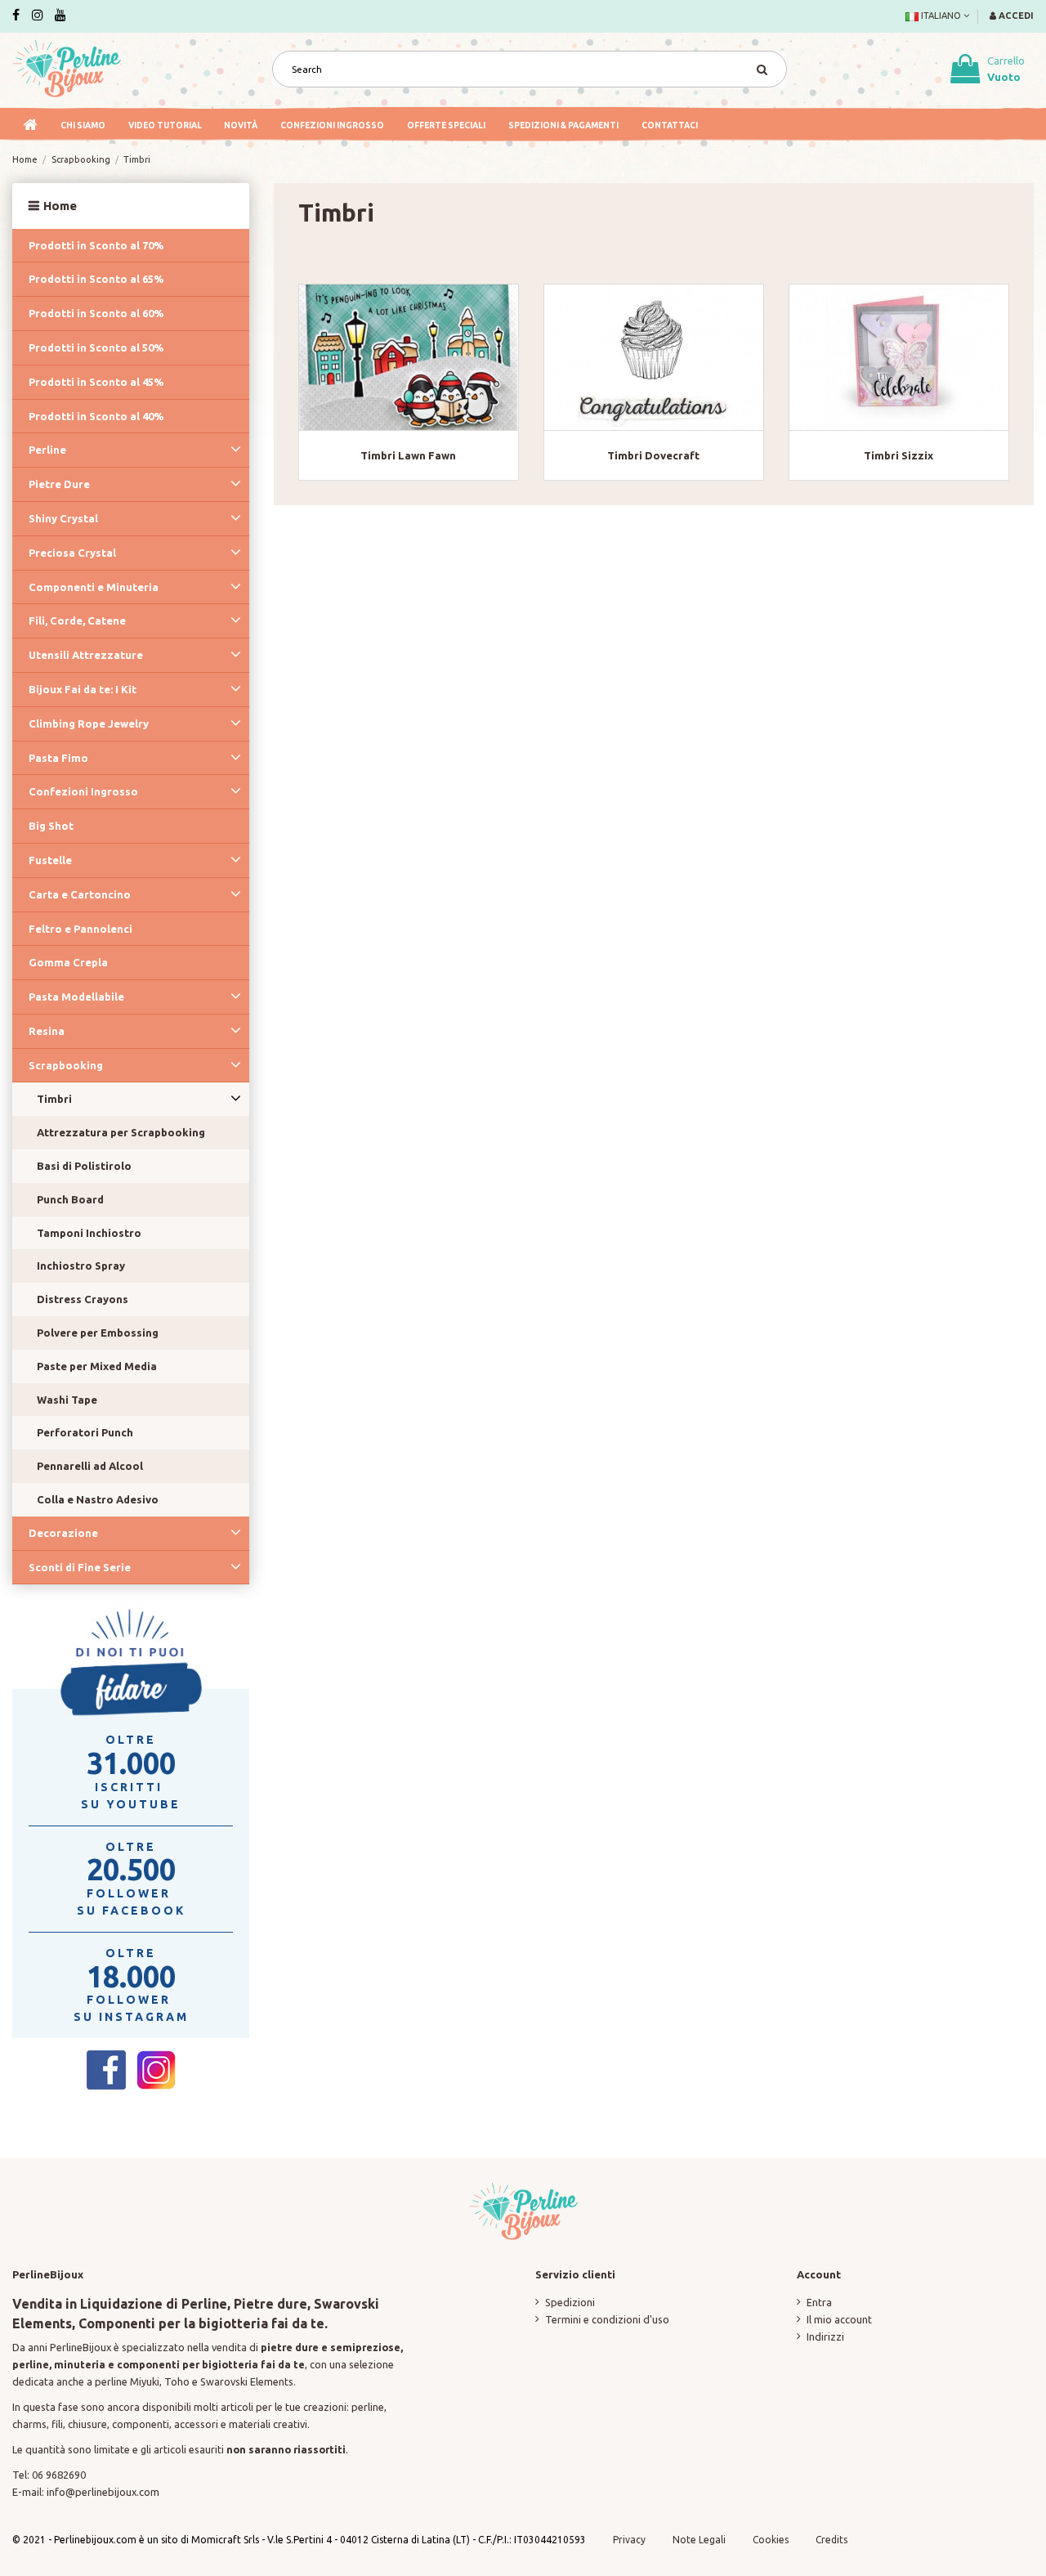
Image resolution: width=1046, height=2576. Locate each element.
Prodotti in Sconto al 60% (96, 313)
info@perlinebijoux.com (103, 2492)
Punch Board (70, 1199)
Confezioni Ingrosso (83, 791)
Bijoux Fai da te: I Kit (83, 689)
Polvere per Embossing (98, 1333)
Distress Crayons (83, 1299)
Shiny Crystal (63, 518)
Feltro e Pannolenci (80, 929)
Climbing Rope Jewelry (89, 724)
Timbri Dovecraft (653, 455)
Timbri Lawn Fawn (408, 455)
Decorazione (63, 1533)
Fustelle (50, 860)
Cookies (772, 2540)
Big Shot (51, 826)
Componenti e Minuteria (94, 587)
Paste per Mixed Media (97, 1366)
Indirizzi (825, 2336)
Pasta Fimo (58, 758)
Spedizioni (570, 2302)
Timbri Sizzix (898, 455)
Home (60, 206)
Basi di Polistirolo (84, 1166)
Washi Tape (67, 1400)
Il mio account (839, 2319)
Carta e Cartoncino (80, 894)
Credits (831, 2540)
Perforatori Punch (85, 1432)
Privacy (629, 2540)
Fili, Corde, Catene (77, 620)
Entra (819, 2302)
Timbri (54, 1099)
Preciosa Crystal (72, 553)
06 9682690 (59, 2475)
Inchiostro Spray (81, 1266)
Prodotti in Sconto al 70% (96, 245)
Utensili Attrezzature (86, 655)
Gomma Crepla (68, 962)
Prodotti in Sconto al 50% (96, 347)
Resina (47, 1031)
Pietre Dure (59, 484)
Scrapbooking (66, 1065)
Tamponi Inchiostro (89, 1233)
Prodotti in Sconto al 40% (96, 416)
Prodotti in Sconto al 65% (96, 279)
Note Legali (699, 2540)
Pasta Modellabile (76, 997)
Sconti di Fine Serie (80, 1567)
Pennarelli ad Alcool (90, 1466)
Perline (47, 450)
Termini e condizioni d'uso (607, 2319)
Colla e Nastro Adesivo (98, 1499)
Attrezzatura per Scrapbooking (121, 1132)
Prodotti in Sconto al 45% (96, 382)
